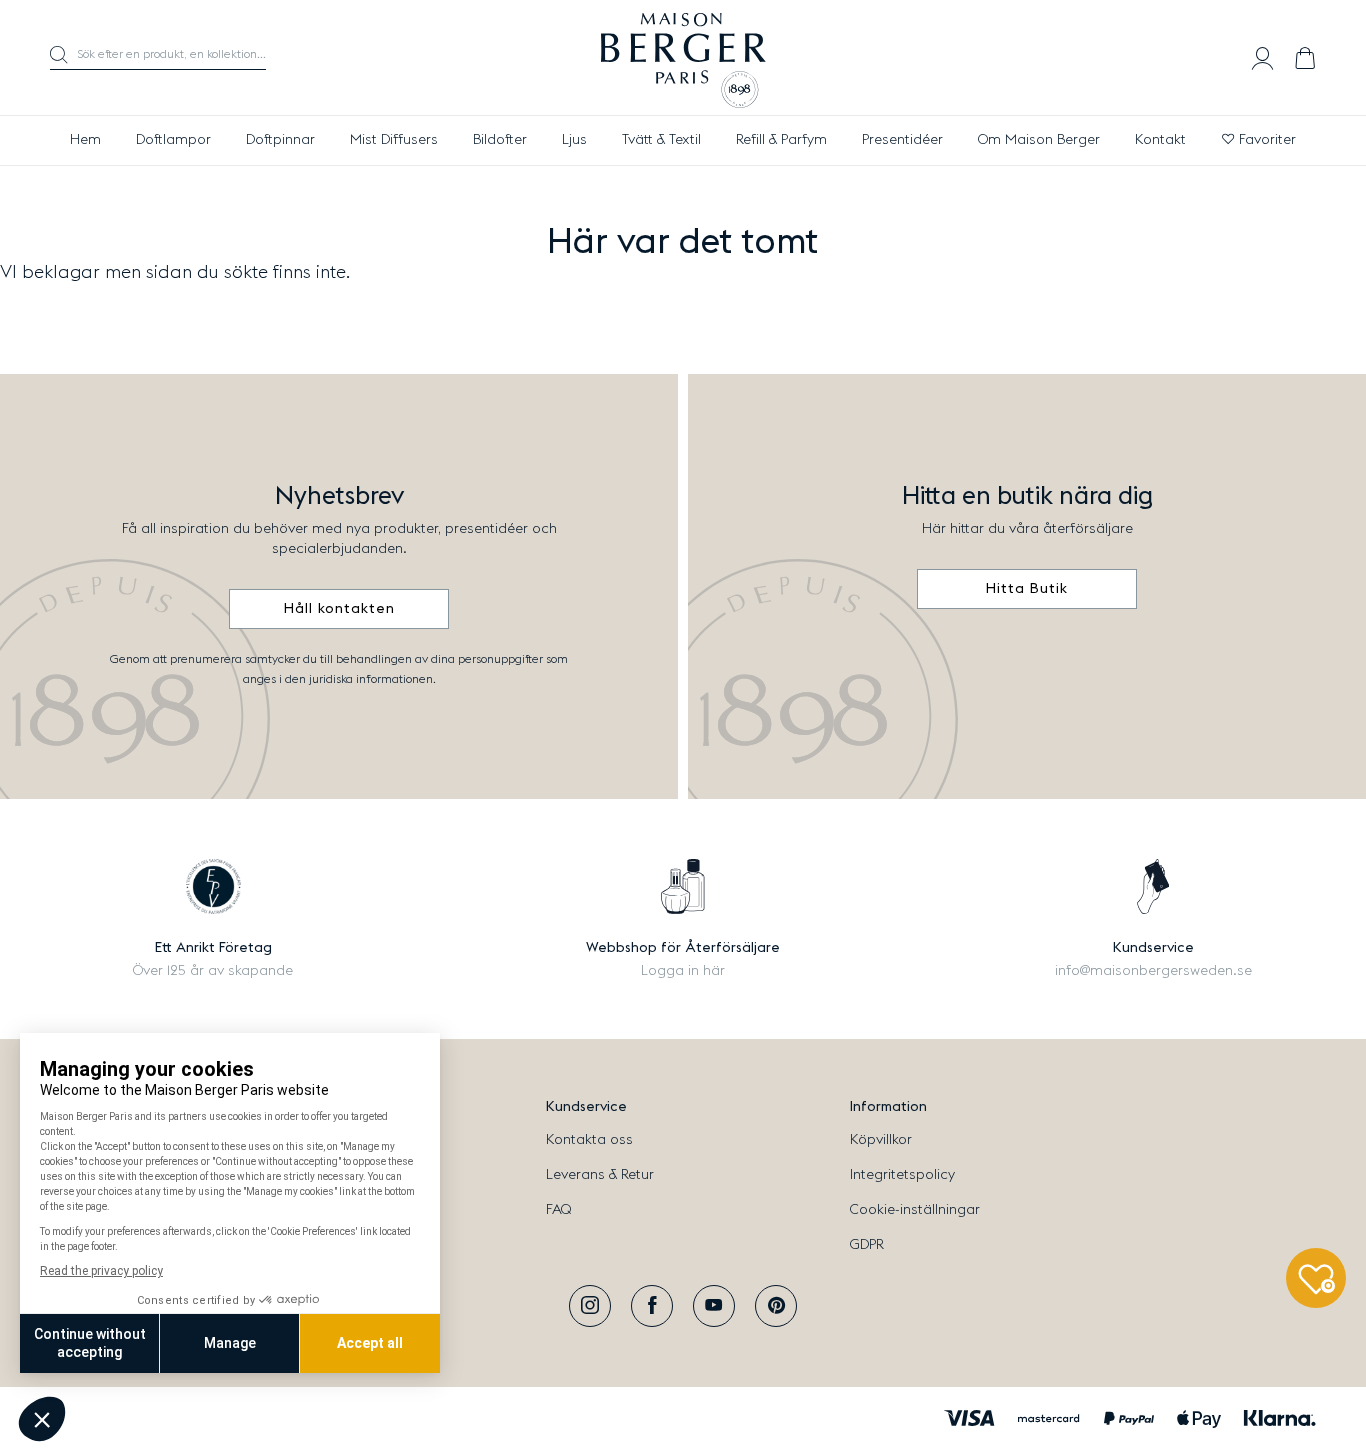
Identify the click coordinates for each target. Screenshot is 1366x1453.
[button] (158, 58)
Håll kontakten (339, 609)
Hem (85, 140)
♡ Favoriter (1258, 140)
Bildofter (500, 140)
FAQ (558, 1210)
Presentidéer (902, 140)
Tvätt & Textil (661, 140)
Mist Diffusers (394, 140)
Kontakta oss (589, 1140)
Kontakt (1160, 140)
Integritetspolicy (902, 1175)
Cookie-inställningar (915, 1210)
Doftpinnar (280, 140)
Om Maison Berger (1039, 140)
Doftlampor (173, 140)
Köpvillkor (881, 1140)
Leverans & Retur (600, 1175)
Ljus (574, 140)
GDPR (867, 1245)
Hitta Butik (1027, 589)
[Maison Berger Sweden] (683, 58)
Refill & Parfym (781, 140)
